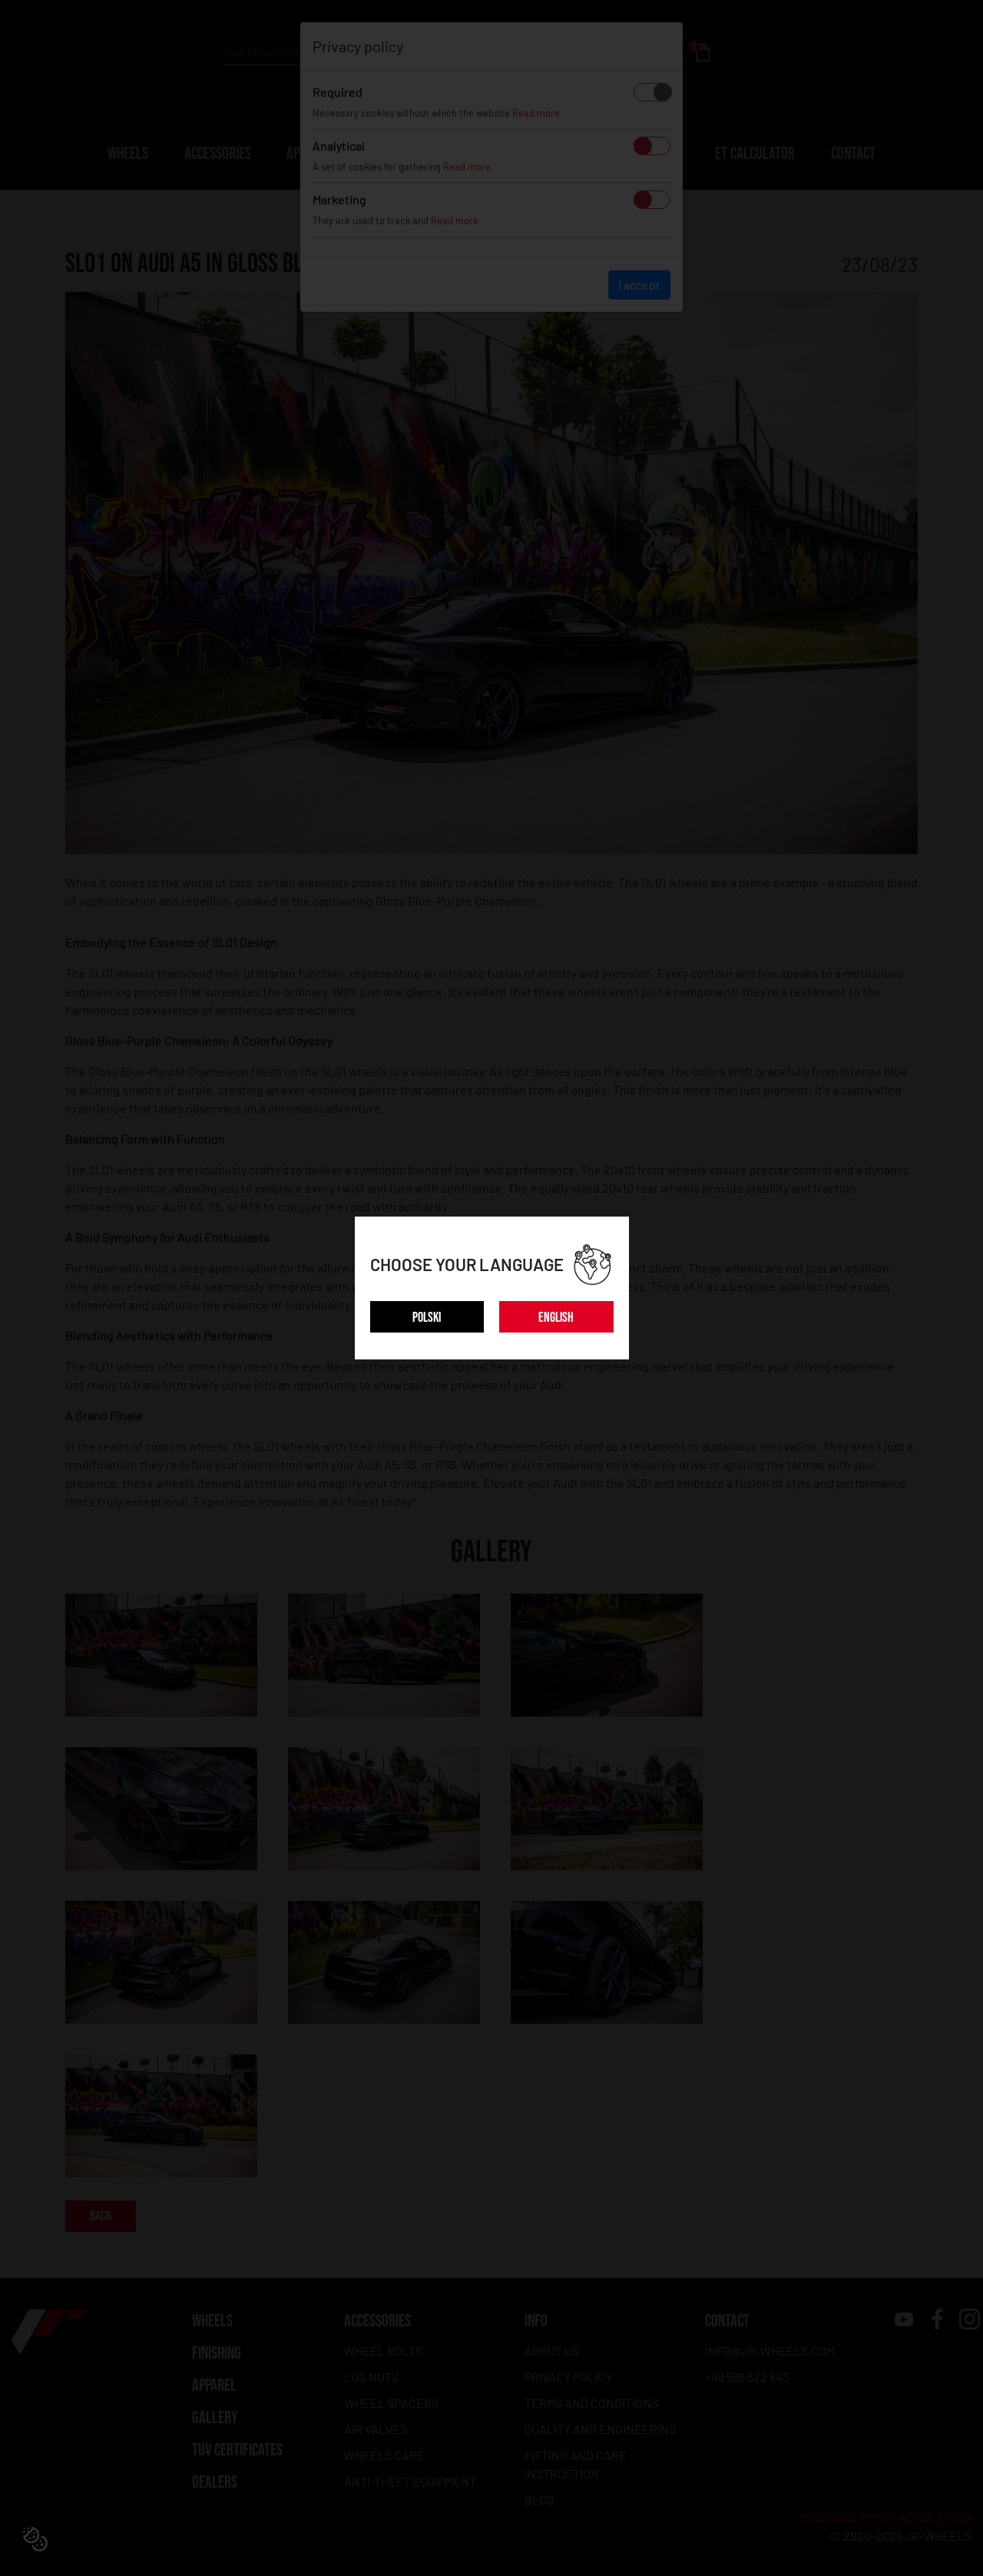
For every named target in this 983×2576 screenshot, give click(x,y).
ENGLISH (556, 1318)
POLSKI (427, 1318)
